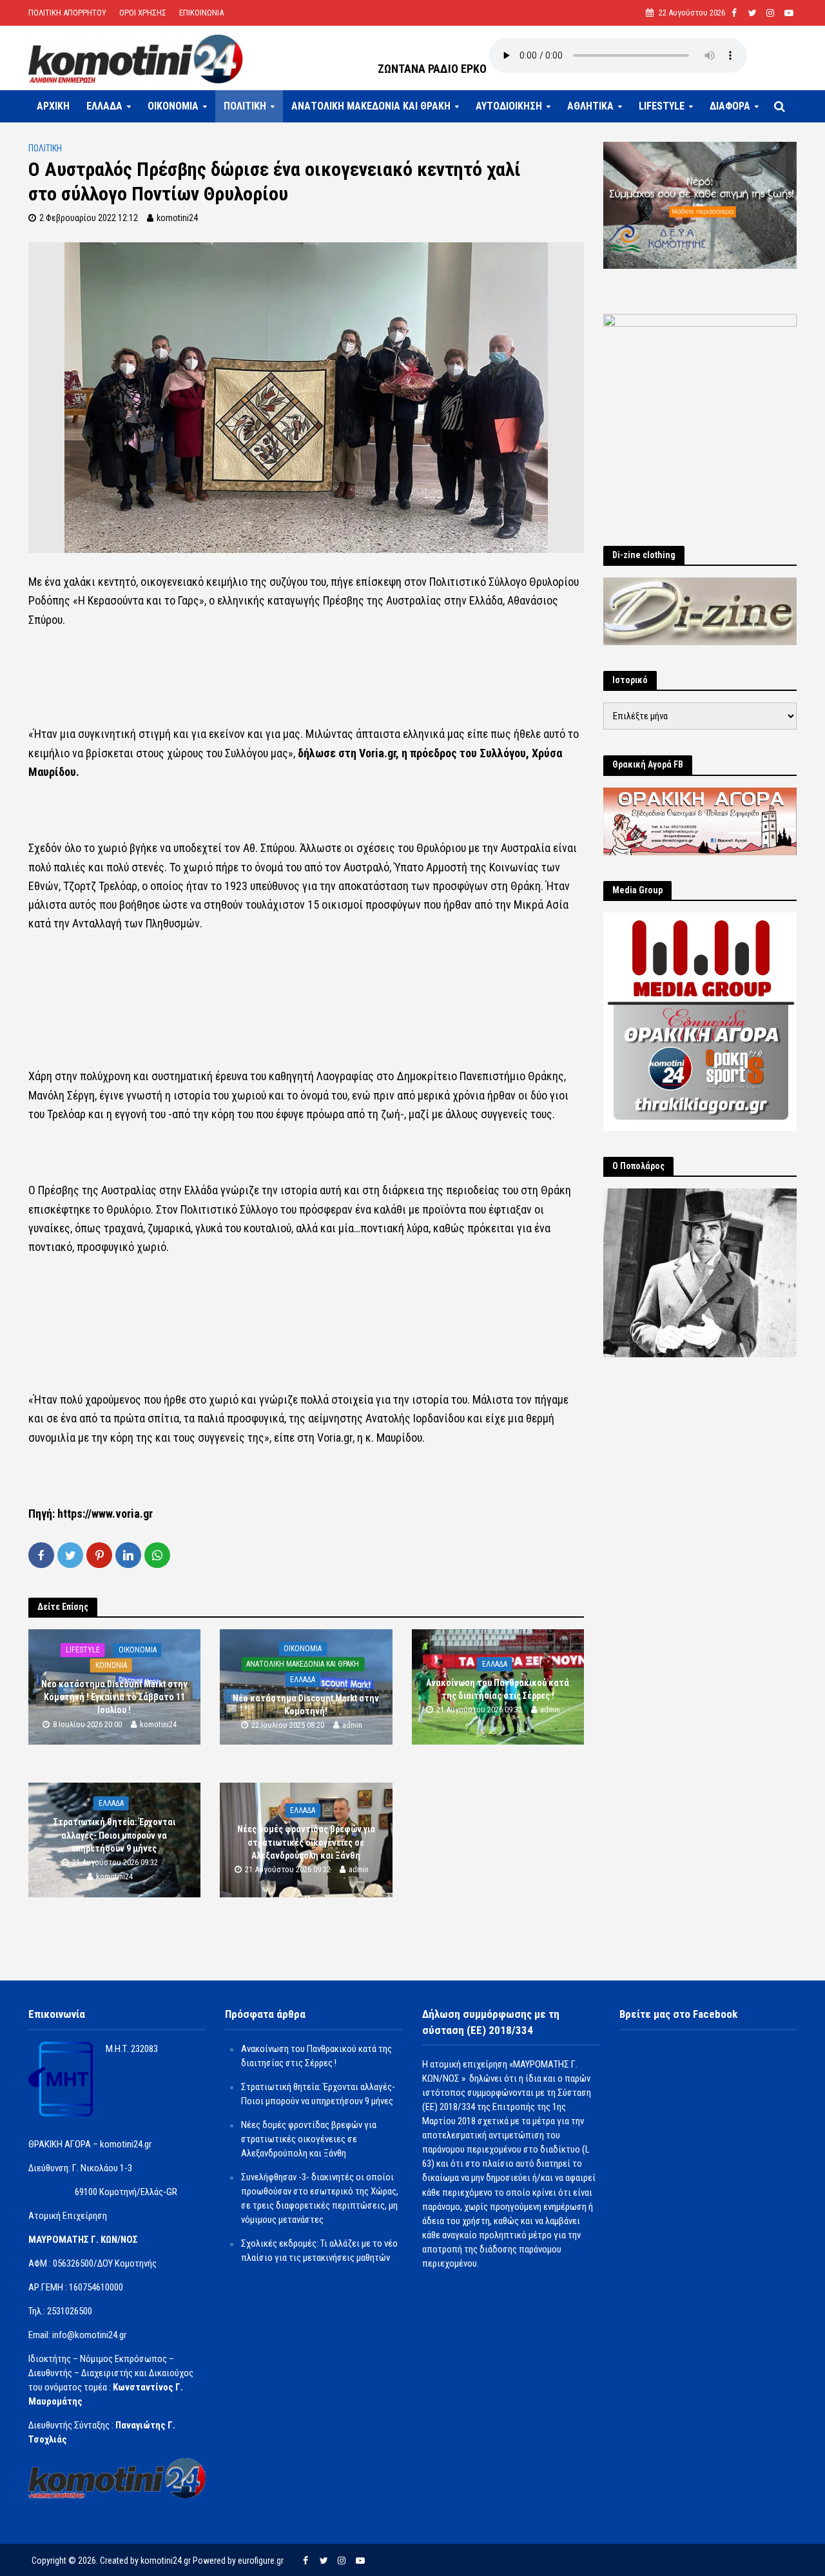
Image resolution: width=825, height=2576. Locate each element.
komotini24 (177, 218)
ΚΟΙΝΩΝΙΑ (111, 1665)
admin (352, 1726)
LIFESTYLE (662, 106)
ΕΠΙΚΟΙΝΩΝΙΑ (201, 13)
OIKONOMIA (173, 106)
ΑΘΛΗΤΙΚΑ (590, 106)
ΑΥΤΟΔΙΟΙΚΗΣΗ (509, 106)
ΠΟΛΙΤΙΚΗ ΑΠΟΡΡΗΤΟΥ (67, 13)
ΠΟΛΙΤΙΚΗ (245, 106)
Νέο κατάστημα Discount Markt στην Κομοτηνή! (306, 1705)
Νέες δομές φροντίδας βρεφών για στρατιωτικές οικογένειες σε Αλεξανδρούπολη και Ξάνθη (306, 1843)
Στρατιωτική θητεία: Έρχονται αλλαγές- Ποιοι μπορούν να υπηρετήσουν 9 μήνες (114, 1835)
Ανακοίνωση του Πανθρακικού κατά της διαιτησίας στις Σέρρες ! (498, 1689)
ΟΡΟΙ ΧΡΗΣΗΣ (143, 13)
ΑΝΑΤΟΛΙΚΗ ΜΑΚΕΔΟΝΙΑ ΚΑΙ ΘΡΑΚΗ (371, 106)
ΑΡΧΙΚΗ (53, 106)
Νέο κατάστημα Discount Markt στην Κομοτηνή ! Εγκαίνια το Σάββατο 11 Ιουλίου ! (114, 1697)
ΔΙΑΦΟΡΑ (730, 106)
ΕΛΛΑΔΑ (104, 106)
